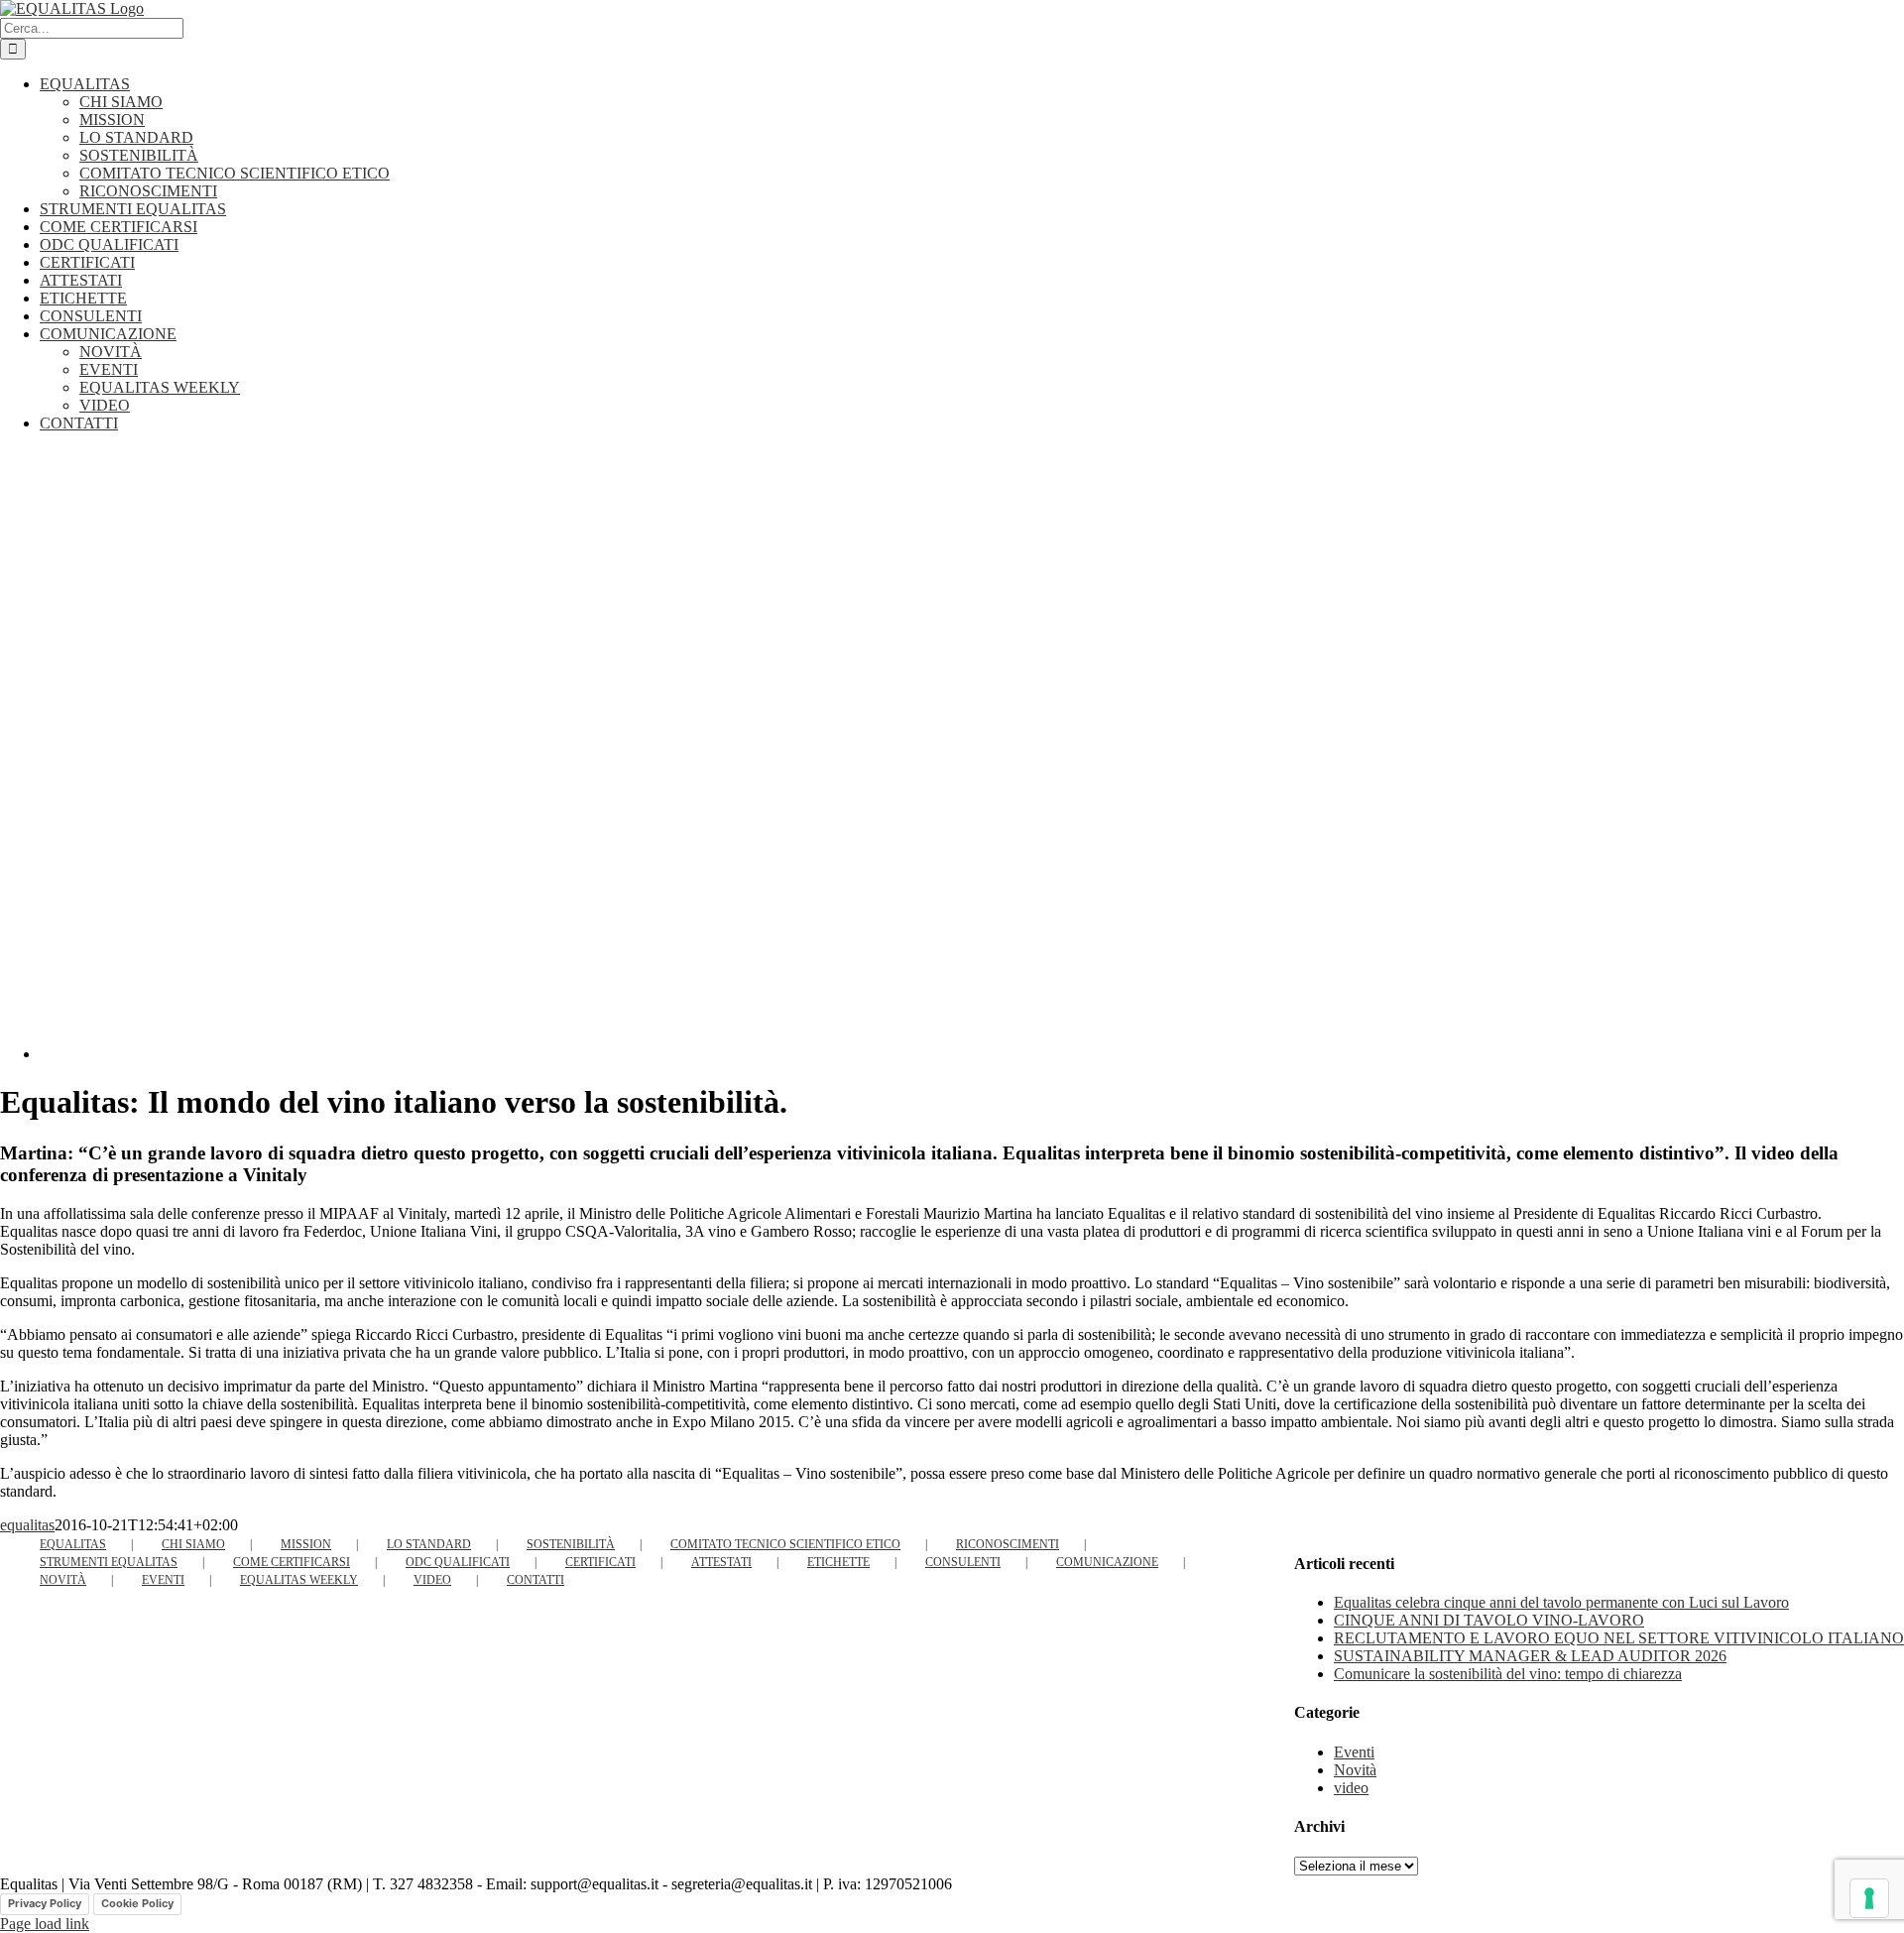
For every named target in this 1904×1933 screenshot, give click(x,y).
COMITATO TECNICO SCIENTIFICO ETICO (785, 1544)
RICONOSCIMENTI (1008, 1544)
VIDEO (432, 1580)
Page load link (45, 1924)
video (1351, 1788)
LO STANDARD (429, 1544)
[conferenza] (436, 1054)
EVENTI (163, 1580)
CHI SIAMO (193, 1544)
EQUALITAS (73, 1544)
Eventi (1354, 1752)
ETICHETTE (838, 1562)
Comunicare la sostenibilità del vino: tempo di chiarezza (1508, 1674)
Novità (1355, 1770)
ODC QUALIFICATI (458, 1562)
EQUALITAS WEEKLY (299, 1580)
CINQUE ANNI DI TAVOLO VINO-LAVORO (1489, 1620)
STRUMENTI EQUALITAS (109, 1562)
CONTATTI (535, 1580)
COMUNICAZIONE (1107, 1562)
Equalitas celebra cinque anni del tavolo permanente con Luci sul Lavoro (1561, 1602)
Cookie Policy (137, 1903)
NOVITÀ (63, 1580)
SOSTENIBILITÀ (571, 1544)
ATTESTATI (721, 1562)
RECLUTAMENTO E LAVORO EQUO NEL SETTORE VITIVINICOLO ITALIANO (1619, 1638)
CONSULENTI (963, 1562)
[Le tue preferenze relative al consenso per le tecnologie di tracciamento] (1869, 1898)
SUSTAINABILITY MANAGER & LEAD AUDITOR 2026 (1530, 1656)
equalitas (27, 1525)
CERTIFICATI (600, 1562)
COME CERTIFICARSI (292, 1562)
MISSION (306, 1544)
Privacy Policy (45, 1903)
